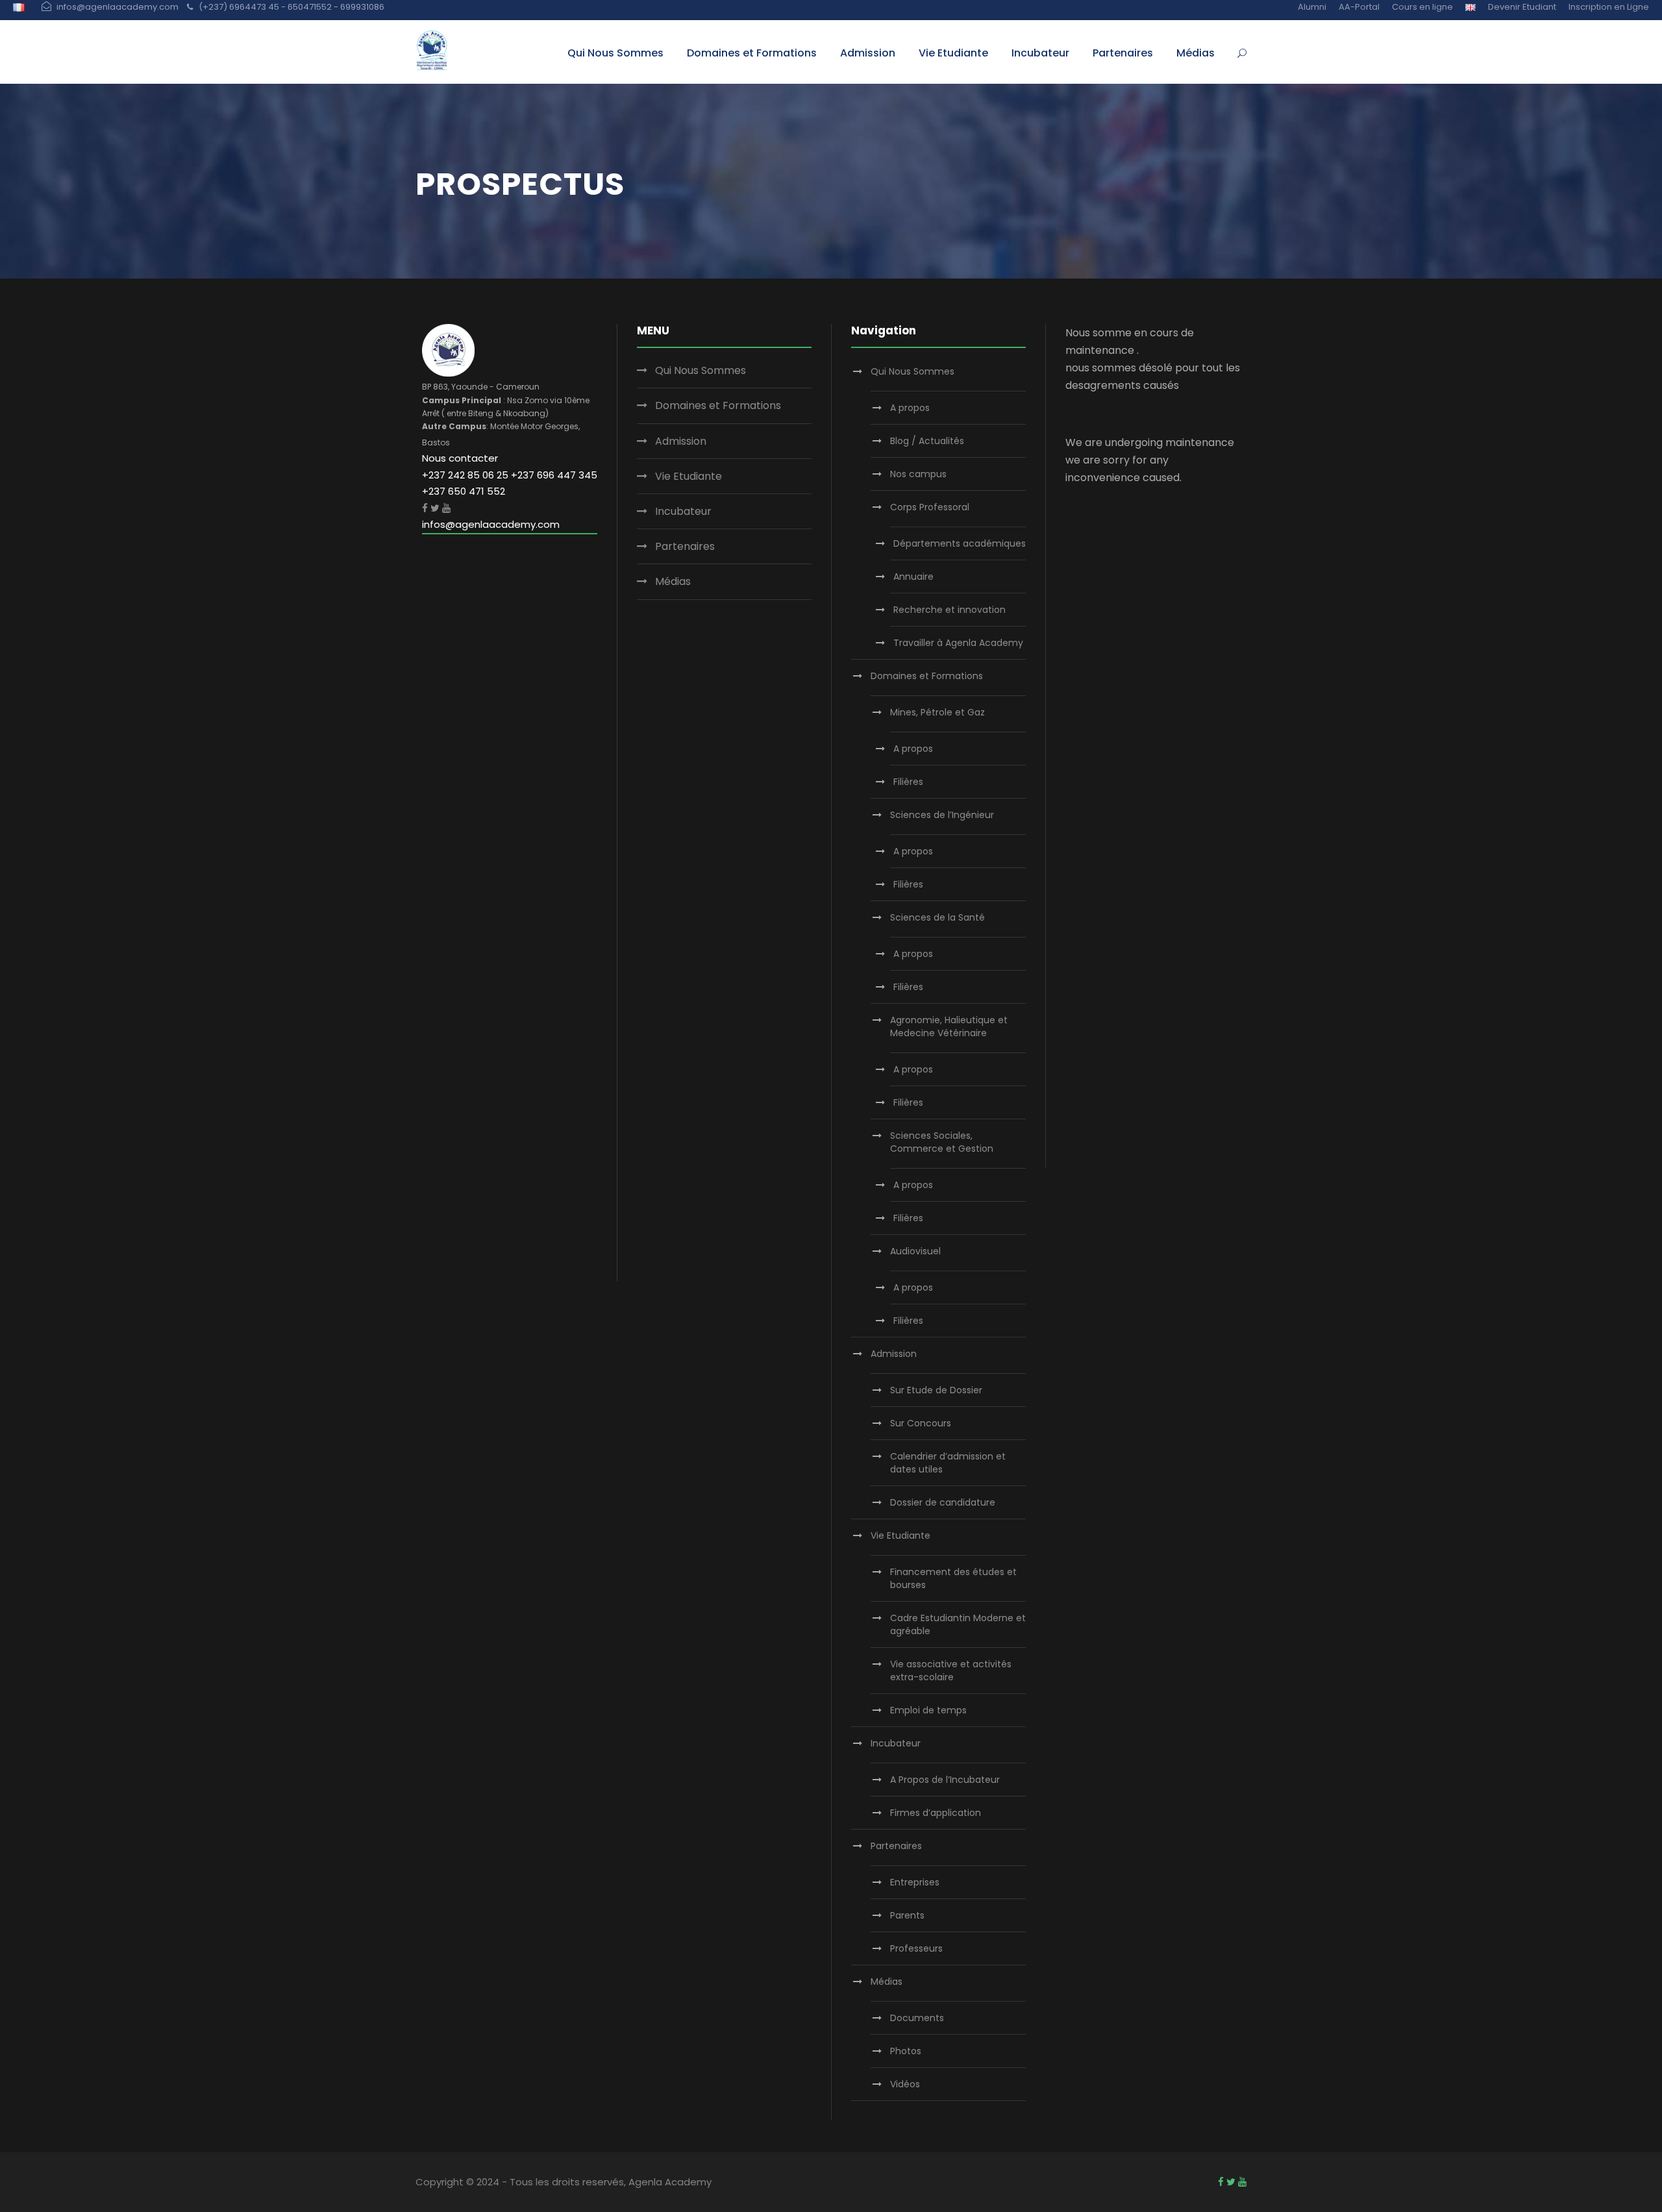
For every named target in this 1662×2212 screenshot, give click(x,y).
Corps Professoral (930, 507)
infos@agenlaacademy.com (491, 524)
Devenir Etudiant (1522, 7)
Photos (906, 2051)
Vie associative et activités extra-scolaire (951, 1671)
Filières (908, 782)
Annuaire (913, 577)
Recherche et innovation (949, 610)
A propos (910, 408)
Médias (1196, 53)
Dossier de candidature (943, 1502)
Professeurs (916, 1948)
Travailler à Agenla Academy (958, 643)
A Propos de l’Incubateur (945, 1780)
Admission (868, 53)
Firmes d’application (936, 1813)
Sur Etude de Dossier (936, 1390)
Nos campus (918, 474)
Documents (917, 2018)
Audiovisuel (915, 1251)
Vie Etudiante (953, 53)
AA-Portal (1359, 7)
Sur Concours (921, 1423)
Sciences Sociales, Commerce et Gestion (942, 1142)
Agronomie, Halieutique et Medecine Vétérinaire (949, 1026)
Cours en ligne (1422, 7)
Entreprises (915, 1882)
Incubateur (1040, 53)
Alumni (1312, 7)
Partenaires (1123, 53)
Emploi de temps (928, 1710)
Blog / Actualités (927, 441)
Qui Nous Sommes (615, 53)
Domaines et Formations (752, 53)
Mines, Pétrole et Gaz (937, 712)
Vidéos (905, 2084)
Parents (907, 1915)
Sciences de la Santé (937, 917)
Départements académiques (960, 543)
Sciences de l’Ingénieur (942, 815)
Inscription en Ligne (1609, 7)
